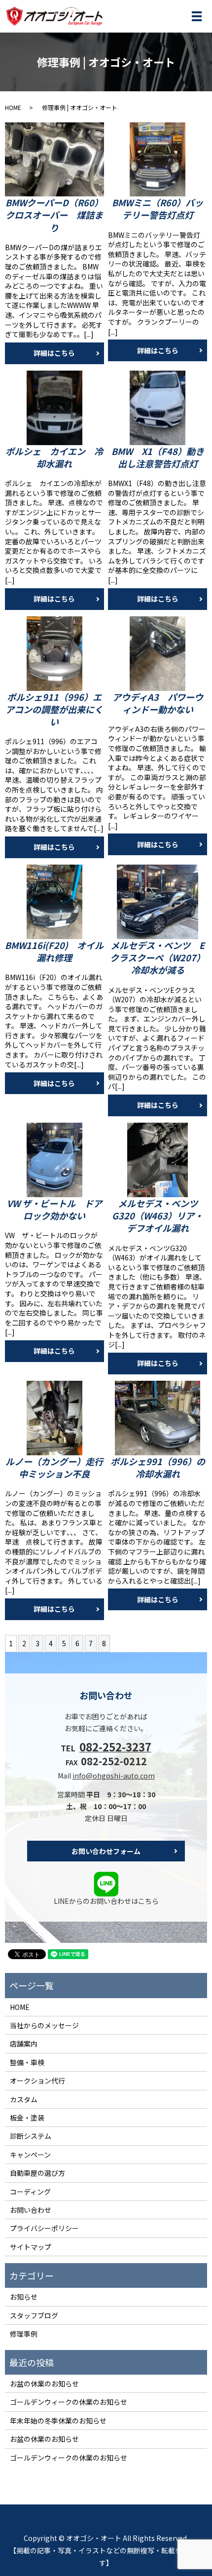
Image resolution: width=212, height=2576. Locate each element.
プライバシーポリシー (44, 2228)
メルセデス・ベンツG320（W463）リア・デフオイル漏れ (158, 1215)
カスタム (24, 2099)
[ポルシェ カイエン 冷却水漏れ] (54, 408)
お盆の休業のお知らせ (44, 2384)
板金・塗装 (27, 2118)
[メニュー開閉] (197, 16)
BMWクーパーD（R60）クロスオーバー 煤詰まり (54, 215)
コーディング (30, 2192)
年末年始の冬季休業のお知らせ (58, 2421)
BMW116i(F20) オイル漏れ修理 (54, 951)
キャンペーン (30, 2155)
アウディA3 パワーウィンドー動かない (158, 703)
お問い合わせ (31, 2210)
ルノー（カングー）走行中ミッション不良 (54, 1467)
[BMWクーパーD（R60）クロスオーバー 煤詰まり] (54, 160)
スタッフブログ (34, 2315)
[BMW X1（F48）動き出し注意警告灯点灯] (158, 408)
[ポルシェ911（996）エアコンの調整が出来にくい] (54, 654)
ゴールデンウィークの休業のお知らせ (69, 2402)
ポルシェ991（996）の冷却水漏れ (158, 1467)
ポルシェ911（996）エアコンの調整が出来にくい (54, 709)
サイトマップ (31, 2247)
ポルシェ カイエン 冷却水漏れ (54, 457)
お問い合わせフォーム (106, 1851)
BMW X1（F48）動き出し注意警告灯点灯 (158, 457)
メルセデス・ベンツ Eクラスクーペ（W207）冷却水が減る (158, 957)
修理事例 (24, 2334)
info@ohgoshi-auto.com (114, 1776)
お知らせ (24, 2297)
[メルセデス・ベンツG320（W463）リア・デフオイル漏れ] (158, 1160)
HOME (13, 107)
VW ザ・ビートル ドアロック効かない (54, 1209)
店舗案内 (24, 2044)
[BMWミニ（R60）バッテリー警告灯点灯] (158, 160)
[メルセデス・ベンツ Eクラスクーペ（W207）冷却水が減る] (158, 902)
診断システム (31, 2136)
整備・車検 (27, 2062)
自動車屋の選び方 (37, 2173)
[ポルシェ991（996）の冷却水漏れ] (158, 1418)
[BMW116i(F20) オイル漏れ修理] (54, 902)
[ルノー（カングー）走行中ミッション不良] (54, 1418)
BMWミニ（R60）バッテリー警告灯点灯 (158, 208)
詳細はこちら (54, 353)
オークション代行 (37, 2081)
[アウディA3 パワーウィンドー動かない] (158, 654)
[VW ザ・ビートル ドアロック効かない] (54, 1160)
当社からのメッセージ (44, 2025)
